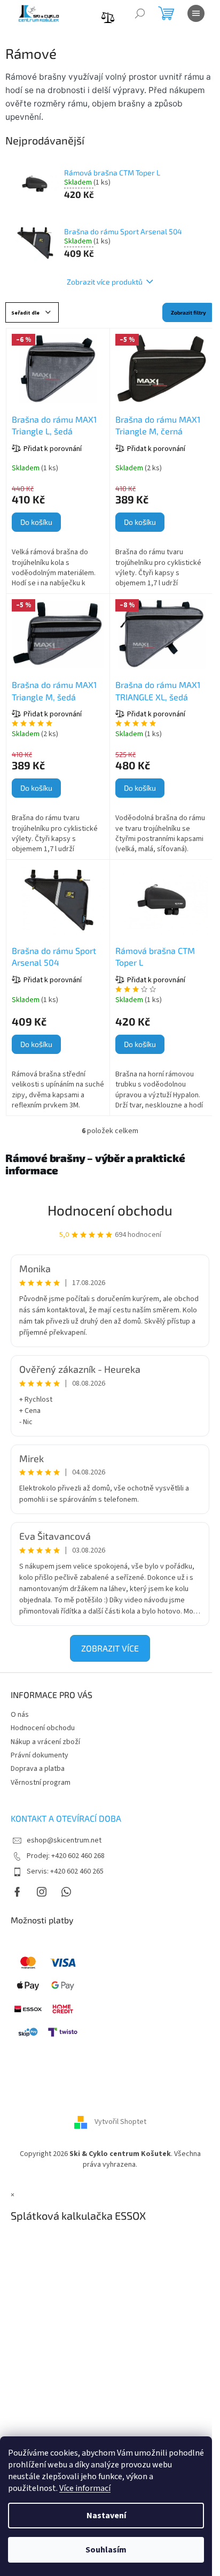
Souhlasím (106, 2550)
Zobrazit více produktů (105, 282)
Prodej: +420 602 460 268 (66, 1856)
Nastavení (106, 2516)
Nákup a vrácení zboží (45, 1742)
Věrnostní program (41, 1783)
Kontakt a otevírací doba (66, 1818)
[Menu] (196, 13)
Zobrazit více (110, 1648)
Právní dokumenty (40, 1755)
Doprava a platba (38, 1769)
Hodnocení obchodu (110, 1210)
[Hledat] (140, 13)
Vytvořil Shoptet (120, 2122)
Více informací (85, 2488)
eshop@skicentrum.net (64, 1840)
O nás (20, 1715)
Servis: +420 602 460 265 (65, 1871)
